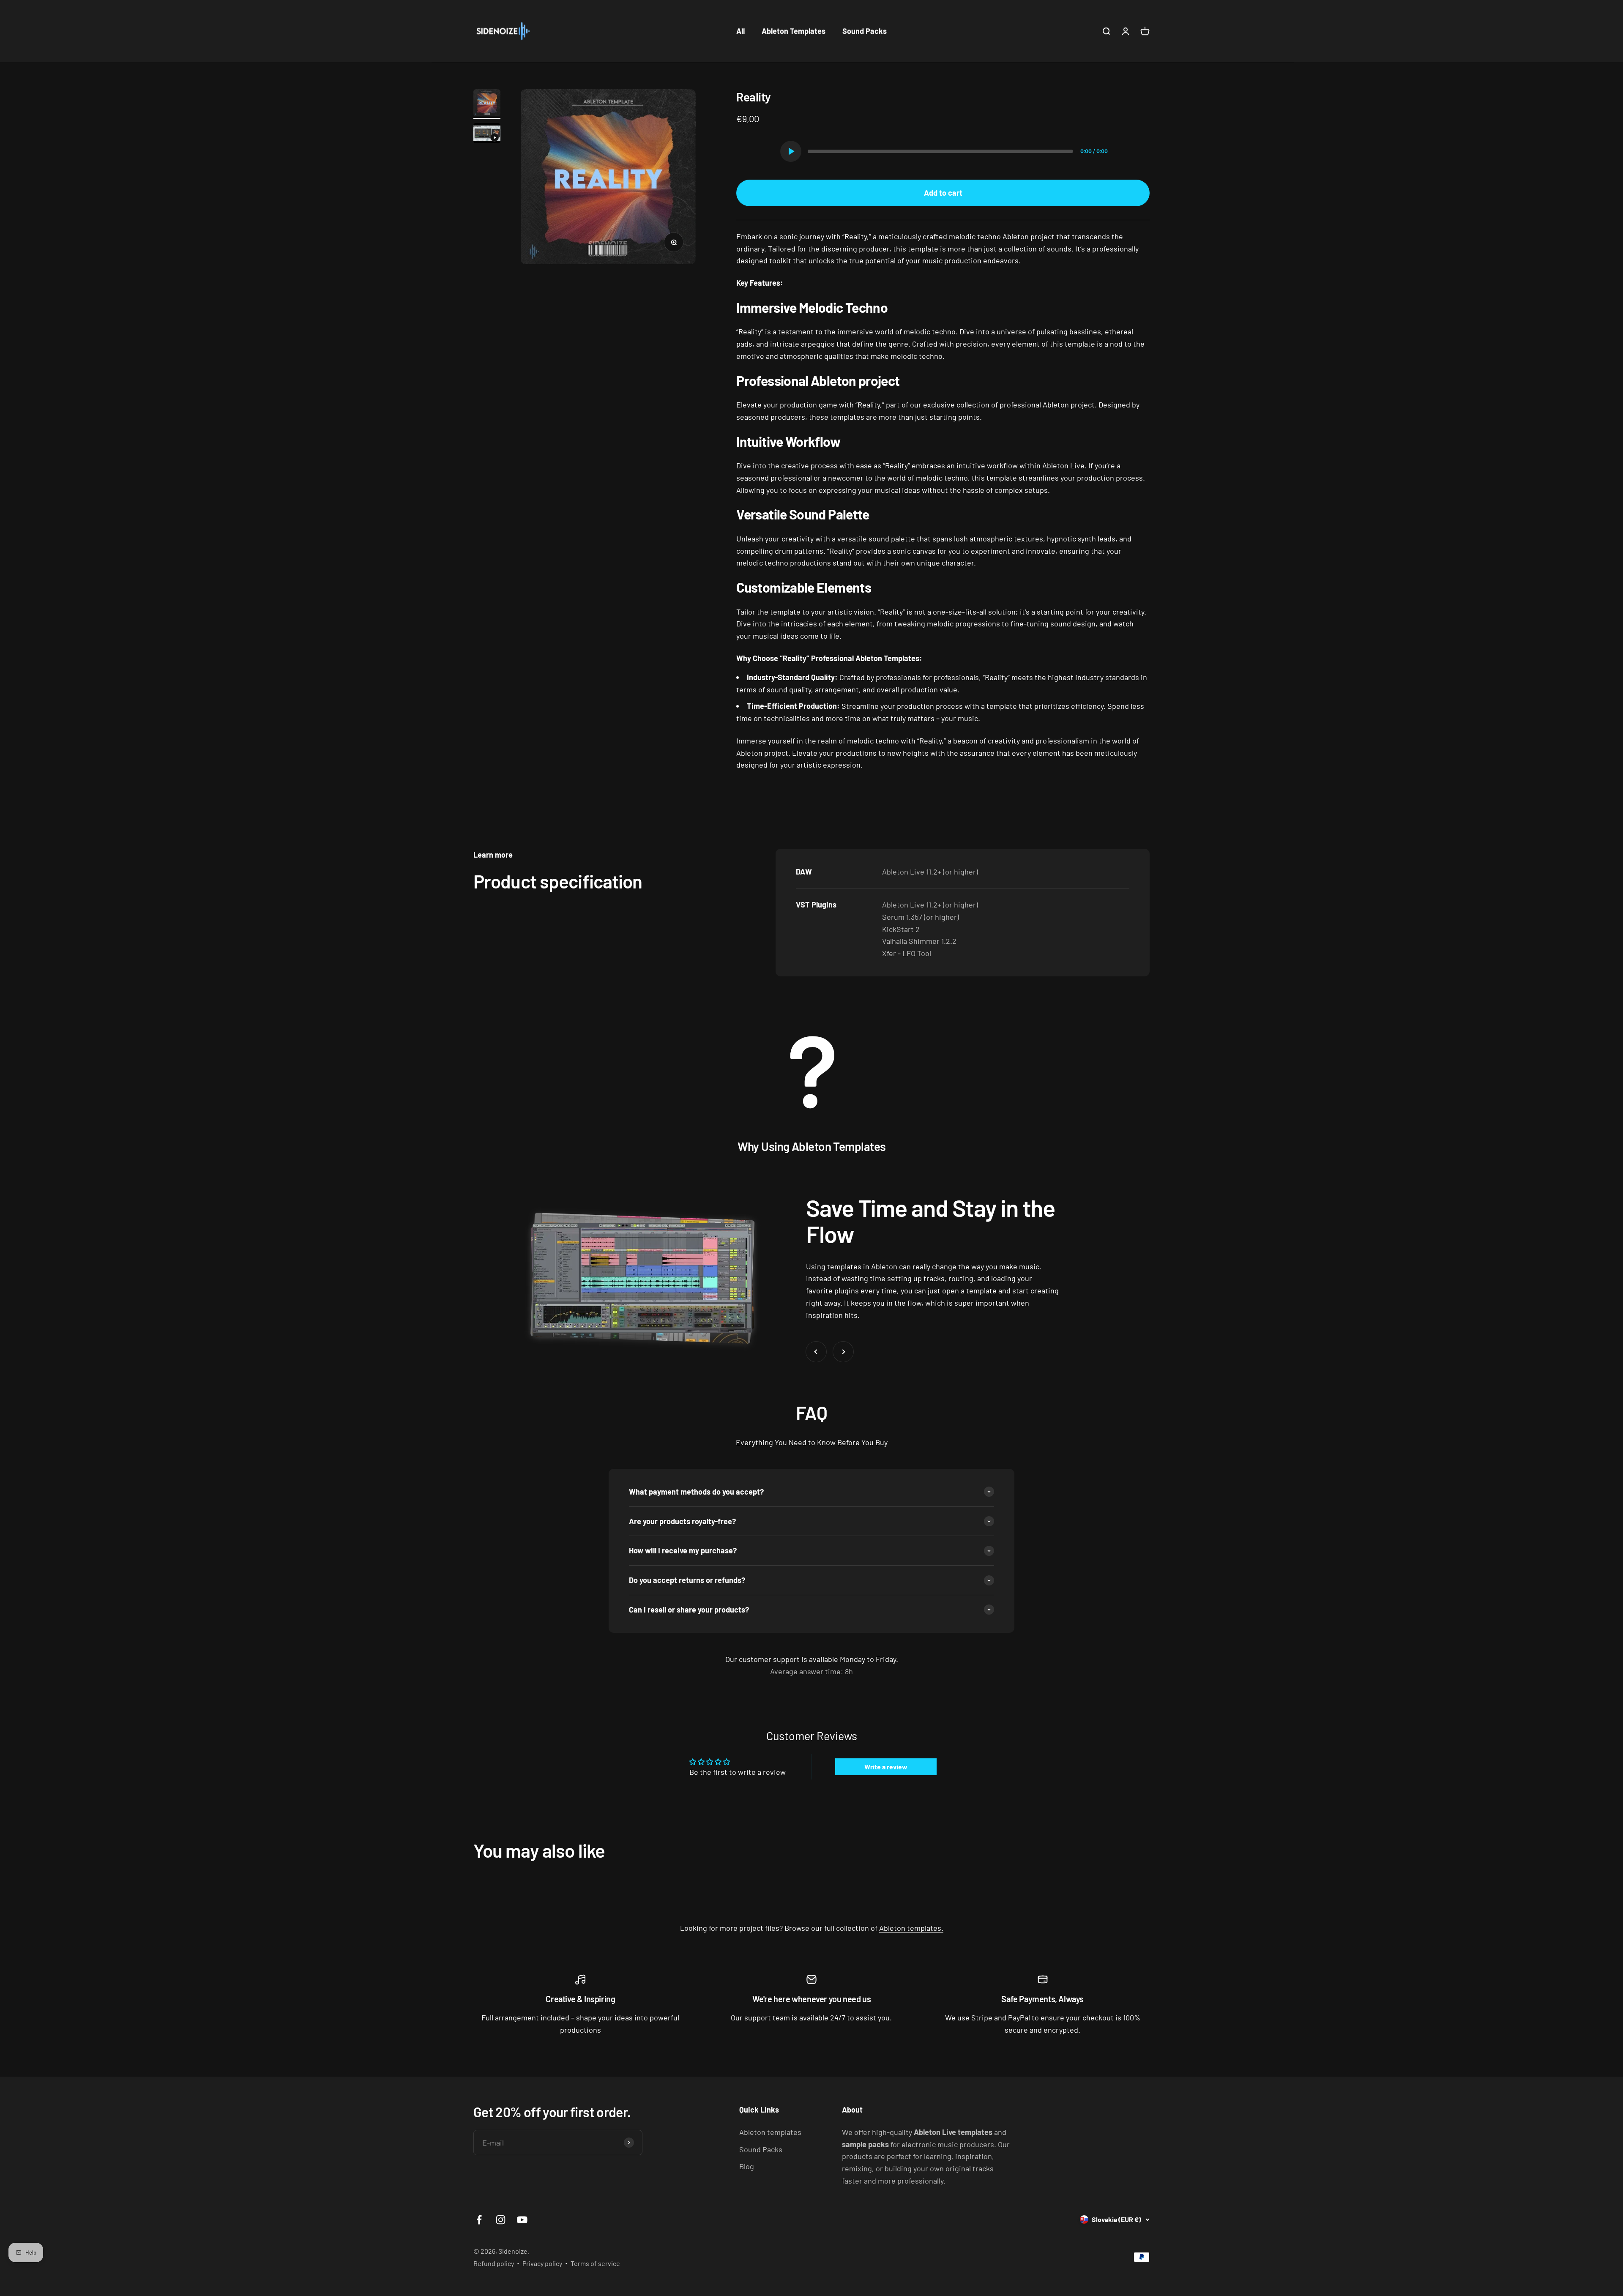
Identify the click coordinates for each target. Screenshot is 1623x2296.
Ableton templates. (911, 1928)
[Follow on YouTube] (522, 2220)
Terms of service (595, 2263)
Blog (747, 2166)
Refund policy (494, 2263)
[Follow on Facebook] (479, 2220)
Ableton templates (770, 2132)
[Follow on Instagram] (501, 2220)
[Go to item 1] (487, 104)
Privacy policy (542, 2263)
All (740, 31)
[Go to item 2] (487, 134)
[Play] (791, 151)
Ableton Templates (794, 31)
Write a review (886, 1767)
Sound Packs (865, 31)
